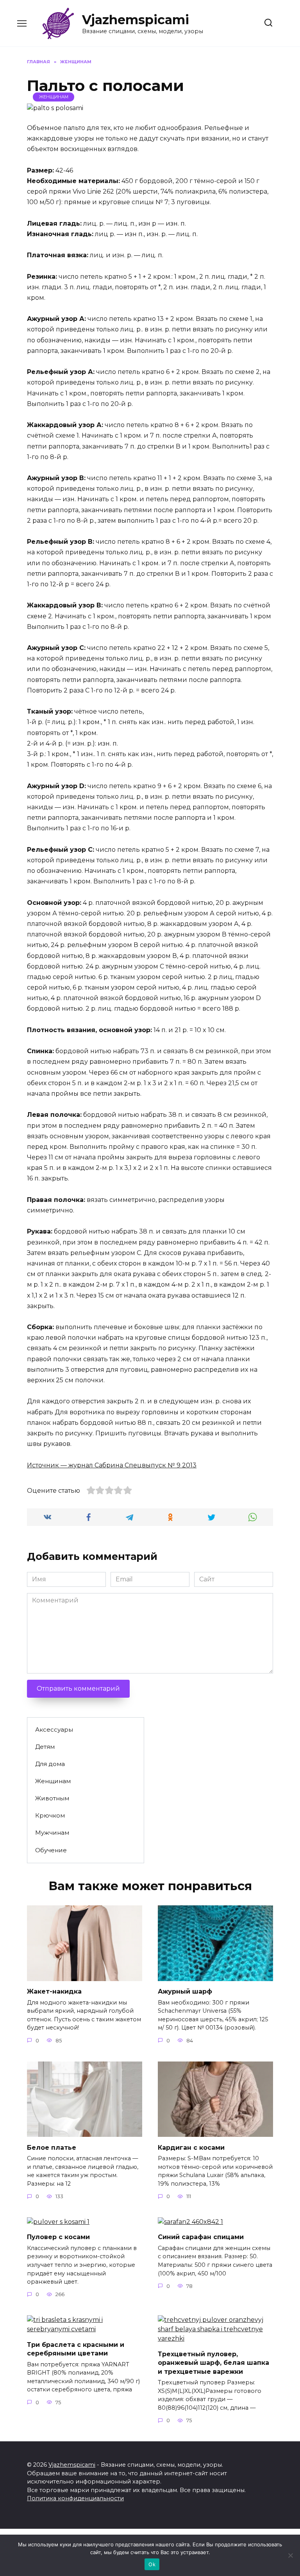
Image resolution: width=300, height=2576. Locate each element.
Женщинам (54, 97)
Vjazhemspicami (136, 20)
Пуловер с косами (58, 2237)
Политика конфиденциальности (75, 2498)
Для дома (50, 1764)
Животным (52, 1798)
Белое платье (52, 2147)
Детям (45, 1747)
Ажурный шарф (185, 1991)
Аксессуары (54, 1729)
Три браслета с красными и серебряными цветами (76, 2349)
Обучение (51, 1850)
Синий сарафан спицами (201, 2237)
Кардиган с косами (191, 2147)
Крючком (50, 1815)
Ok (152, 2564)
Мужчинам (52, 1833)
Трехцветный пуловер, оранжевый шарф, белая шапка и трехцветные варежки (213, 2362)
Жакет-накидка (54, 1991)
